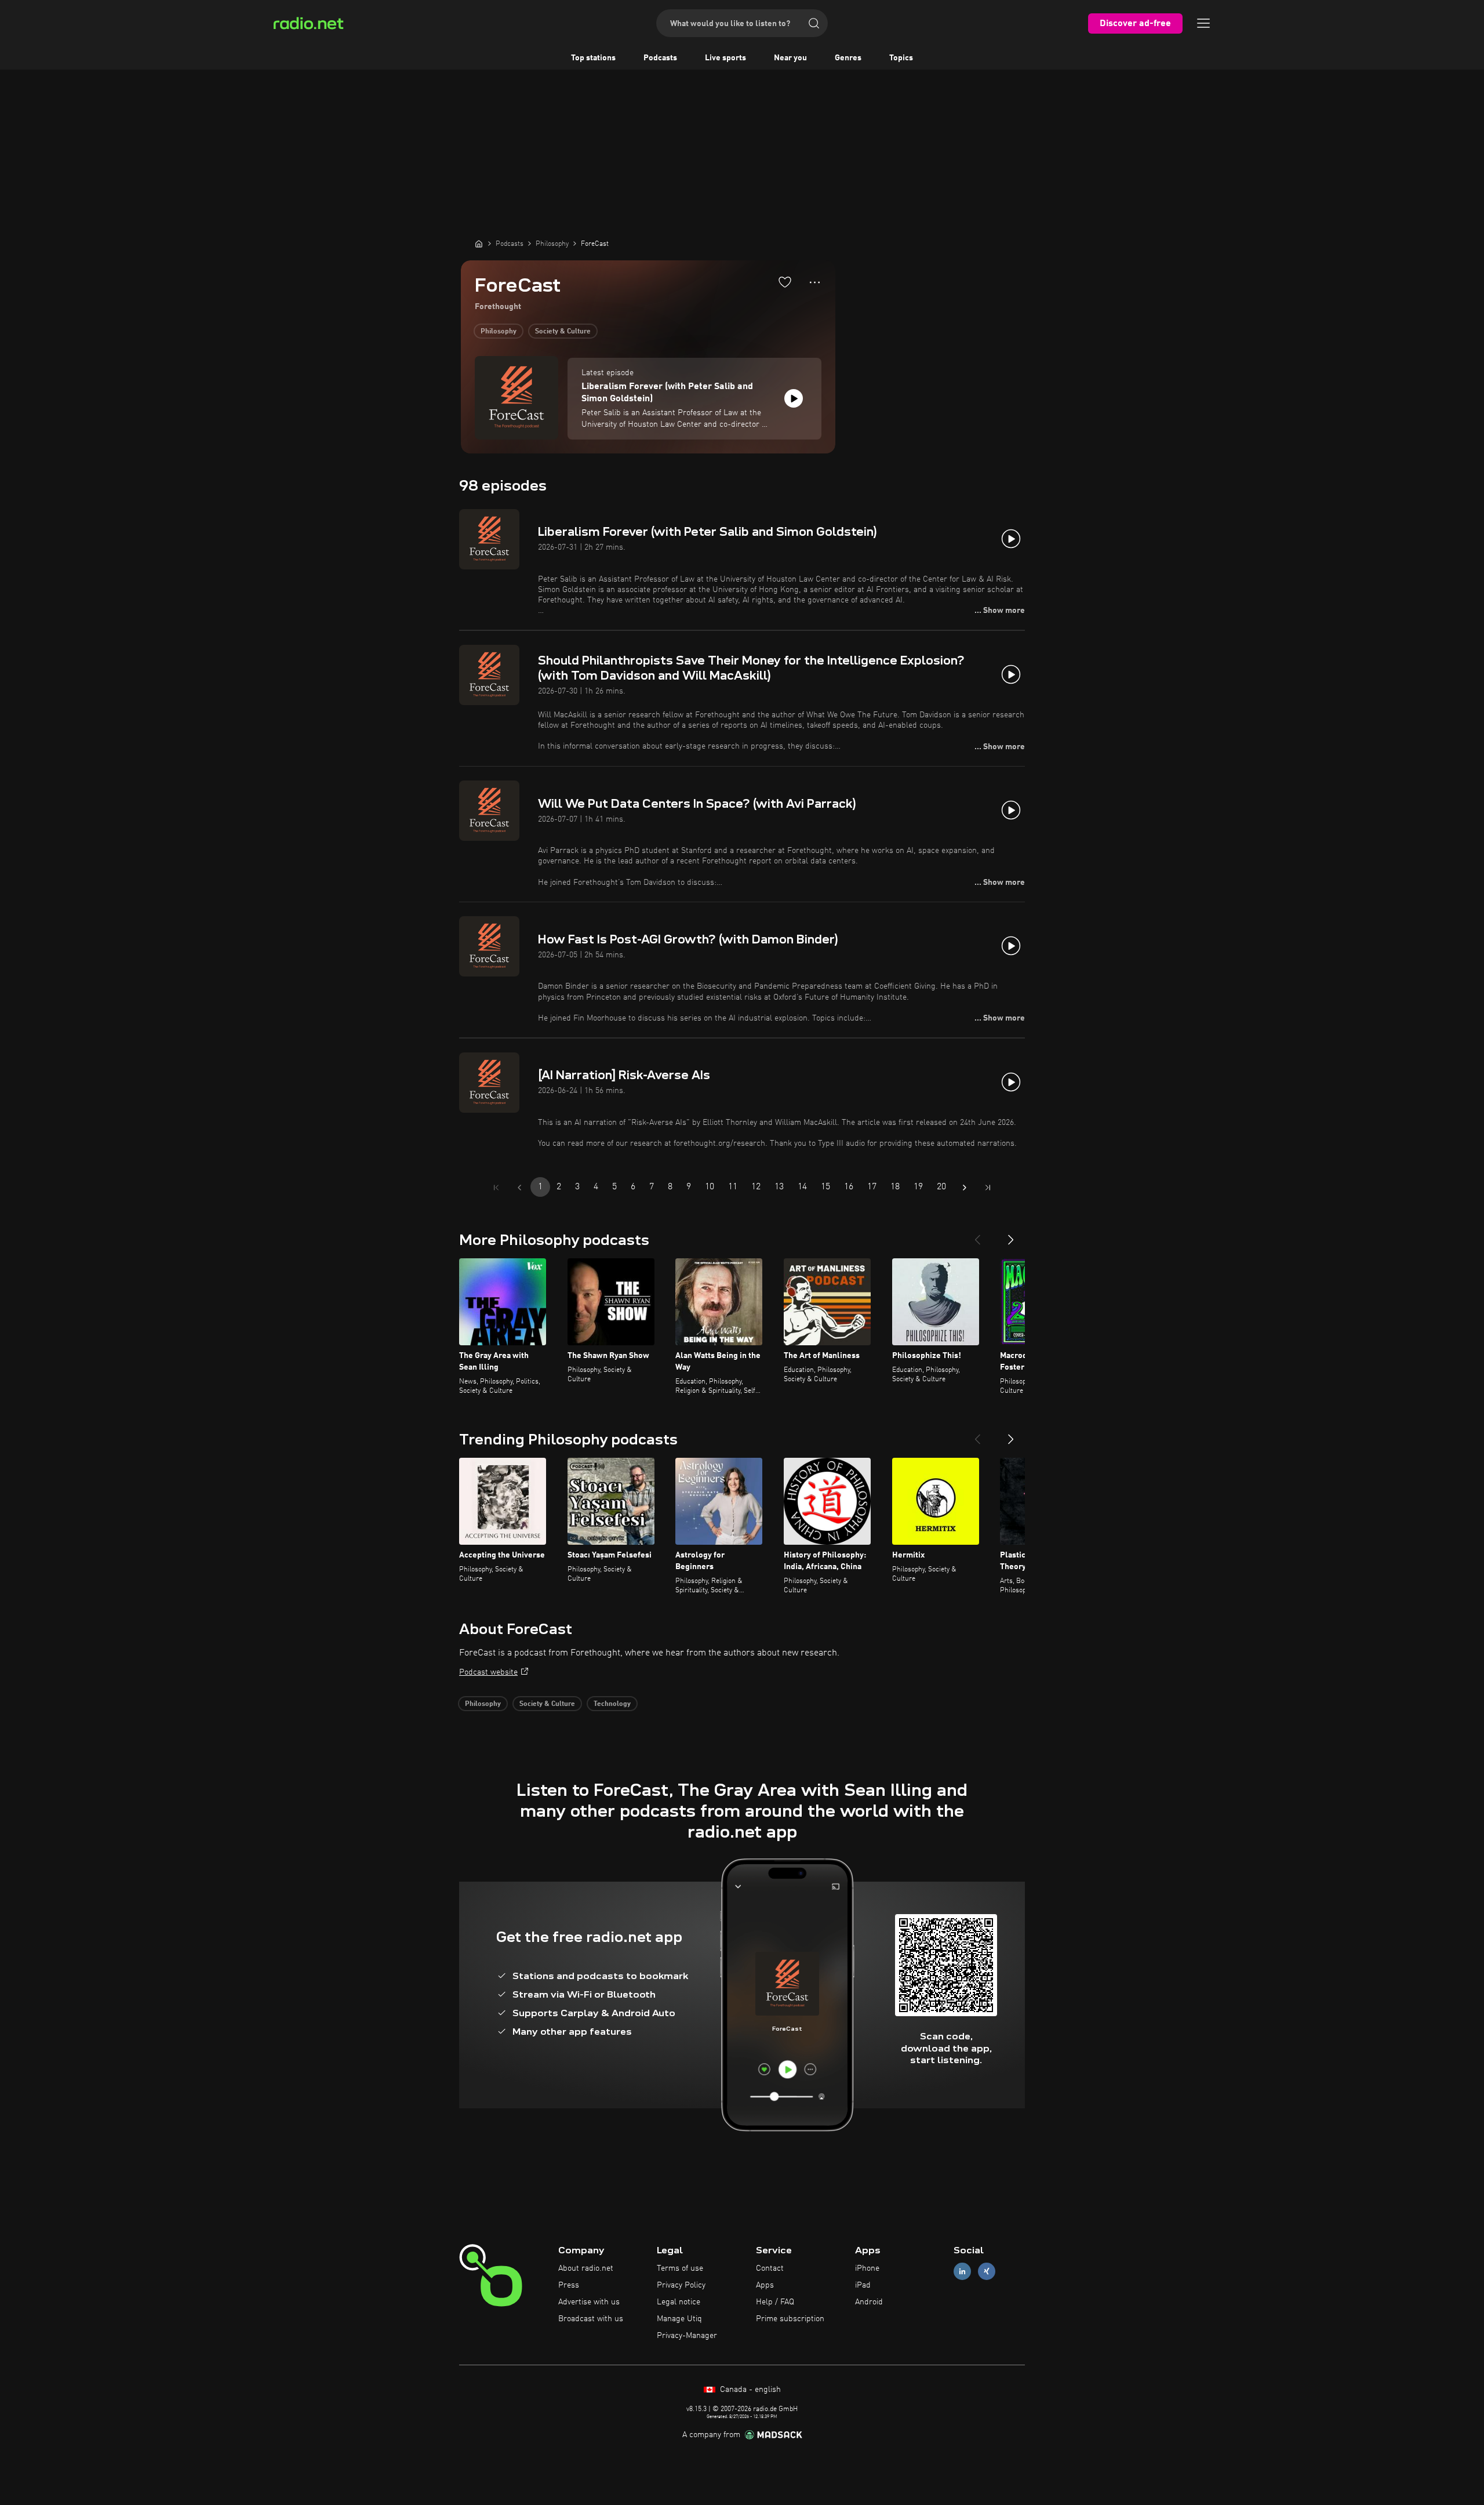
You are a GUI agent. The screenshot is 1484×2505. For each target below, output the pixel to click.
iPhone (867, 2268)
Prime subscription (790, 2319)
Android (869, 2302)
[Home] (479, 244)
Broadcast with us (591, 2319)
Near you (790, 58)
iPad (863, 2285)
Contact (770, 2268)
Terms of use (680, 2268)
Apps (765, 2285)
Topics (901, 58)
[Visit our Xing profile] (987, 2272)
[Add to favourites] (785, 282)
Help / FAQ (775, 2302)
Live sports (725, 58)
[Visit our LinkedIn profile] (962, 2272)
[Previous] (977, 1235)
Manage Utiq (679, 2319)
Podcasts (660, 58)
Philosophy (499, 332)
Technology (612, 1704)
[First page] (496, 1188)
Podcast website (488, 1672)
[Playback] (794, 398)
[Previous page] (519, 1188)
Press (569, 2285)
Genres (848, 58)
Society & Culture (563, 332)
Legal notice (679, 2302)
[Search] (814, 23)
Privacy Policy (681, 2285)
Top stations (593, 58)
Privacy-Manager (687, 2336)
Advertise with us (589, 2302)
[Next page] (965, 1188)
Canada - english (749, 2390)
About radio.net (586, 2268)
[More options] (815, 282)
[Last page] (988, 1188)
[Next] (1011, 1235)
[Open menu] (1203, 23)
